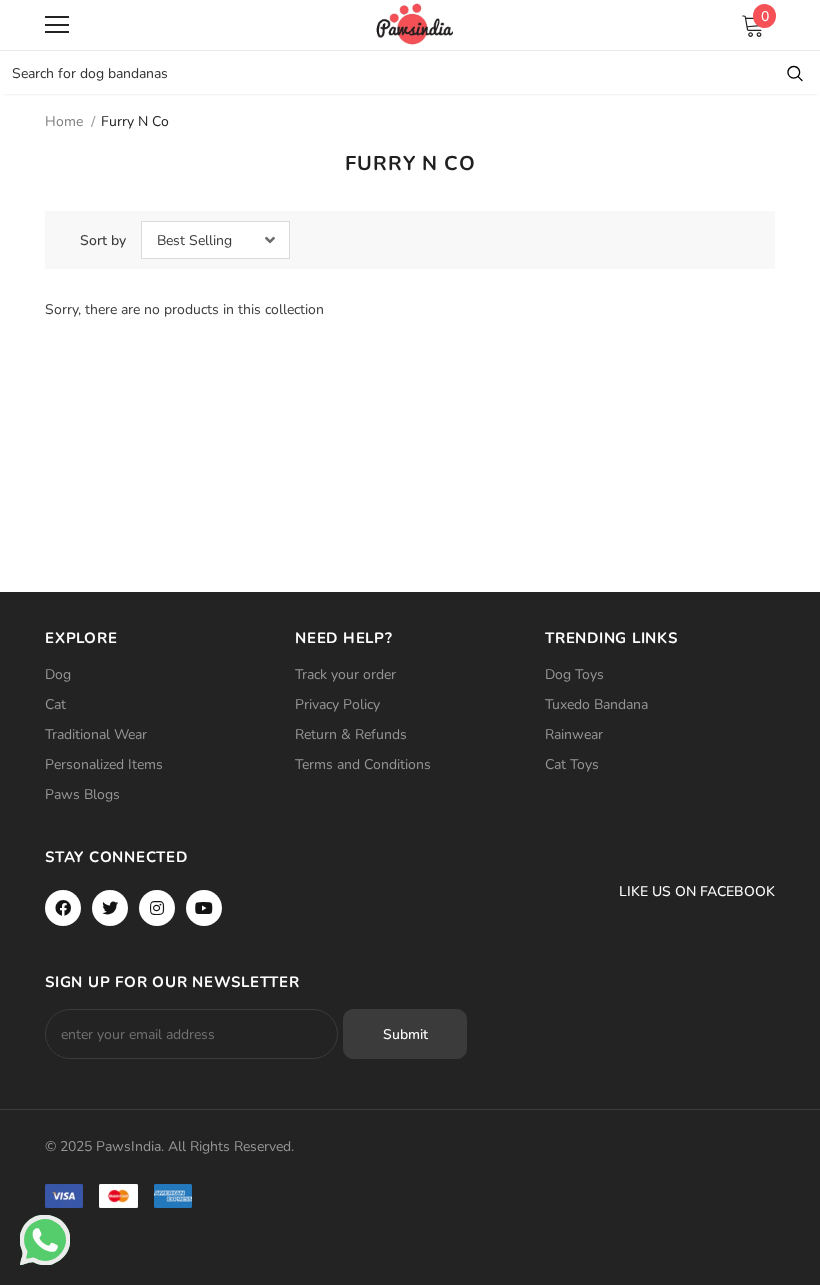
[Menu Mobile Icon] (57, 25)
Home (64, 121)
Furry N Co (135, 121)
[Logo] (415, 24)
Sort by (103, 240)
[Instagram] (157, 908)
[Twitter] (110, 908)
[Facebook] (63, 908)
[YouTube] (204, 908)
